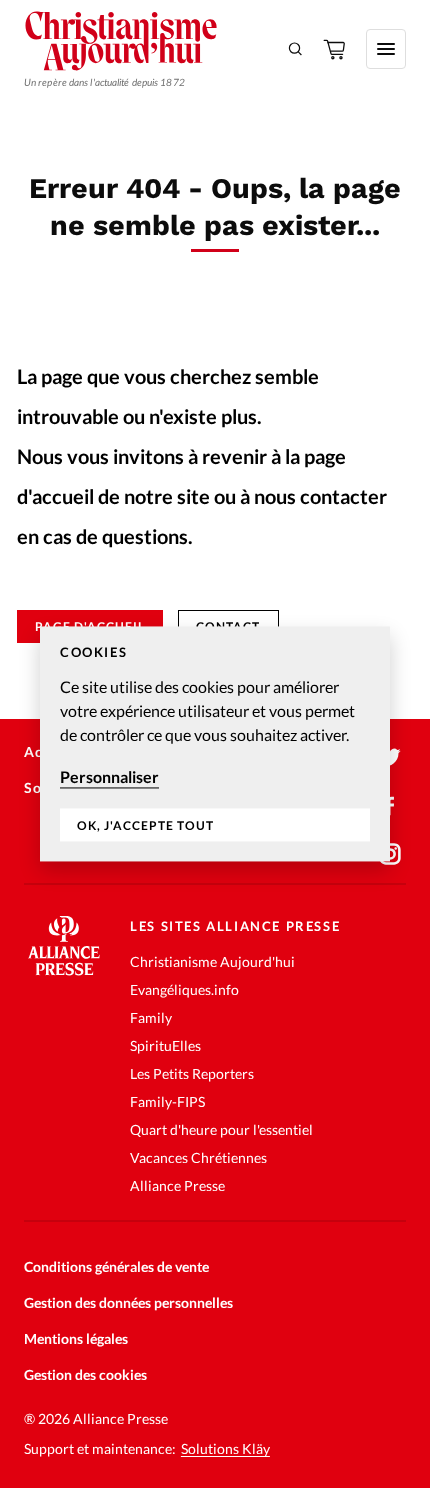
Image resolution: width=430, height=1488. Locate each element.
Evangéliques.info (184, 989)
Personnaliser (109, 776)
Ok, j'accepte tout (145, 825)
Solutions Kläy (225, 1449)
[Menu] (386, 49)
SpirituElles (165, 1045)
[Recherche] (296, 49)
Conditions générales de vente (116, 1266)
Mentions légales (76, 1338)
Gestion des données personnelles (128, 1302)
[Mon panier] (336, 49)
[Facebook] (390, 806)
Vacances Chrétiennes (198, 1157)
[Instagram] (390, 854)
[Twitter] (390, 758)
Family (151, 1017)
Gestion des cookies (85, 1374)
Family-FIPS (167, 1101)
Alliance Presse (177, 1185)
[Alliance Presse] (64, 969)
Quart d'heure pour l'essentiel (221, 1129)
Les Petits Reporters (192, 1073)
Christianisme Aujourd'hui (212, 961)
